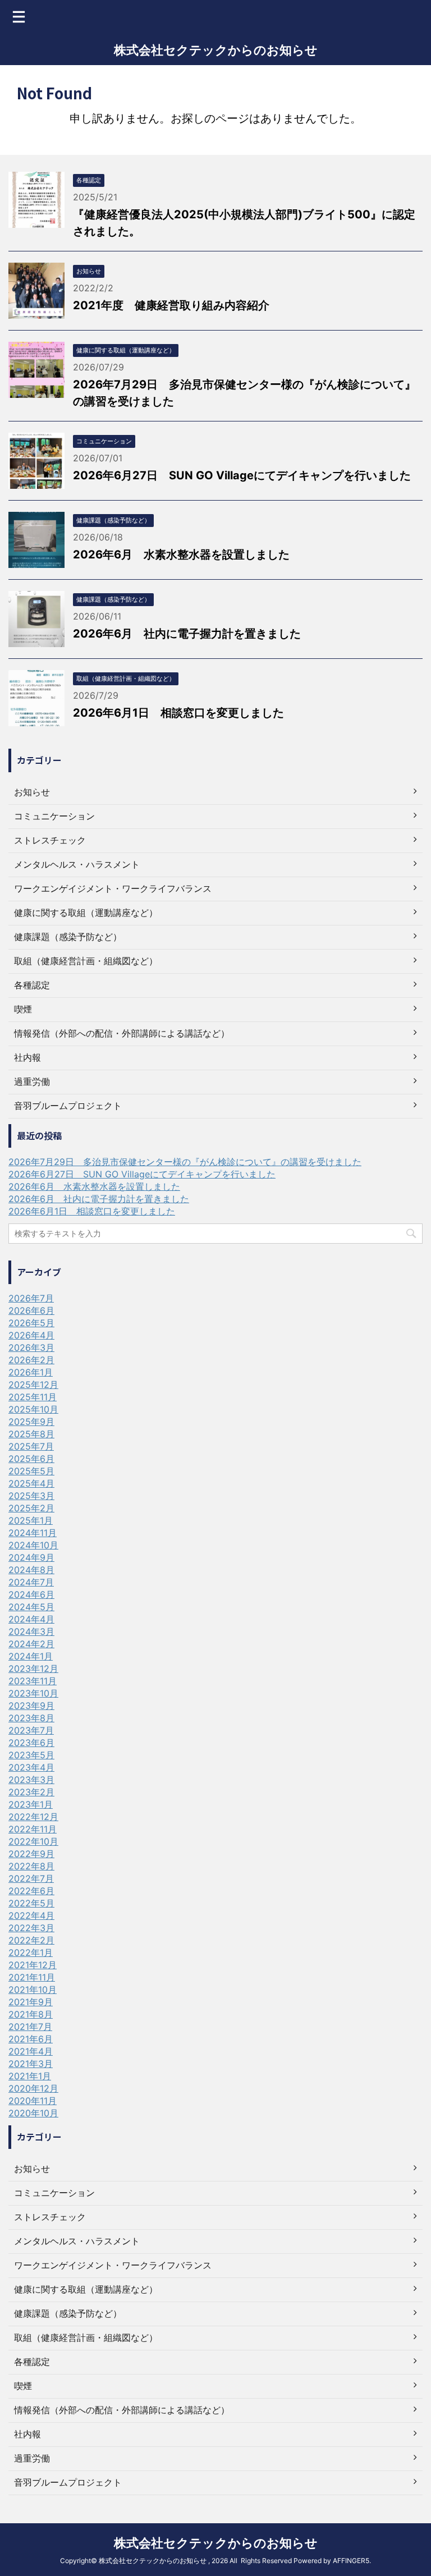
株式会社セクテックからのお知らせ (216, 50)
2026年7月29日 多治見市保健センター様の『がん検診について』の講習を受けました (185, 1162)
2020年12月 (33, 2088)
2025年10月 (33, 1409)
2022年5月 (31, 1903)
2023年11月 (33, 1681)
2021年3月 (31, 2064)
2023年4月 (31, 1767)
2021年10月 (33, 1990)
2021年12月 (33, 1965)
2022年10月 (33, 1841)
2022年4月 (31, 1915)
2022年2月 (31, 1940)
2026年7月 (31, 1298)
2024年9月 (31, 1557)
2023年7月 (31, 1730)
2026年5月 (31, 1323)
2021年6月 (31, 2039)
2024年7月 (31, 1582)
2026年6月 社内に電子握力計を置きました (187, 634)
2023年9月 (31, 1706)
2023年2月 (31, 1792)
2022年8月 (31, 1866)
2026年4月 (31, 1335)
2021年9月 (31, 2002)
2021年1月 (30, 2076)
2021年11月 (32, 1977)
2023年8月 (31, 1718)
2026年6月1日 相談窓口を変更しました (178, 713)
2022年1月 (31, 1952)
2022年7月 (31, 1878)
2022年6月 (31, 1891)
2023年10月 (33, 1693)
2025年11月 (33, 1397)
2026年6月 (31, 1310)
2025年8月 (31, 1434)
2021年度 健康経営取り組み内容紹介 (171, 305)
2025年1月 (31, 1520)
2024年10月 (33, 1545)
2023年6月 (31, 1743)
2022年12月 (33, 1817)
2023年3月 (31, 1780)
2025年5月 (31, 1471)
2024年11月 (33, 1533)
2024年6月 (31, 1594)
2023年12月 (33, 1669)
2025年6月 (31, 1459)
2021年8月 (31, 2014)
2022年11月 (33, 1829)
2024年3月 (31, 1631)
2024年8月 (31, 1570)
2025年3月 (31, 1496)
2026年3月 (31, 1347)
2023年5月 (31, 1755)
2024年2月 (31, 1644)
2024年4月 (31, 1619)
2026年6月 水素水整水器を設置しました (181, 554)
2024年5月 (31, 1607)
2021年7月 (30, 2027)
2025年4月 (31, 1483)
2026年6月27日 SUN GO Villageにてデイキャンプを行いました (242, 475)
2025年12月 (33, 1385)
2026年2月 (31, 1360)
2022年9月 (31, 1854)
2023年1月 (31, 1804)
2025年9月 (31, 1422)
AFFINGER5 (351, 2561)
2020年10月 (33, 2113)
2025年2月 (31, 1508)
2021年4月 (31, 2051)
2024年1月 (31, 1656)
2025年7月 (31, 1446)
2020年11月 (33, 2101)
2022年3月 (31, 1928)
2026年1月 (31, 1372)
